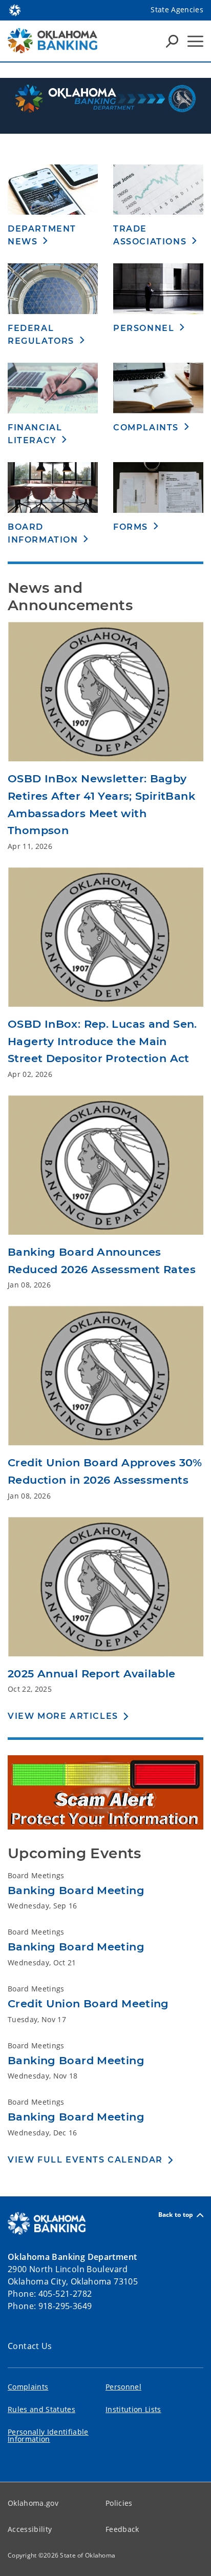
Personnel (123, 2387)
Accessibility (30, 2529)
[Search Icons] (172, 41)
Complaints (28, 2387)
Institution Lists (133, 2409)
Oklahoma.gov (33, 2503)
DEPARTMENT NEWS (42, 235)
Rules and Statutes (41, 2409)
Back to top (176, 2215)
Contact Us (30, 2346)
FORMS (131, 527)
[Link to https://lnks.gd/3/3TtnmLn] (105, 695)
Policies (119, 2503)
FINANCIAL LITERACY (35, 434)
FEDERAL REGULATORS (41, 335)
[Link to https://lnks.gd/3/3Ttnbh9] (105, 941)
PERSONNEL (144, 328)
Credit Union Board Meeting (88, 2003)
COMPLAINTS (146, 428)
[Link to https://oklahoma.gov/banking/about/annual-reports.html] (105, 1590)
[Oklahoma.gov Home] (15, 9)
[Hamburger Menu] (195, 41)
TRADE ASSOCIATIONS (150, 235)
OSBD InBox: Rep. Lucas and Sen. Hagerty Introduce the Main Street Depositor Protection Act (102, 1041)
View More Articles (63, 1716)
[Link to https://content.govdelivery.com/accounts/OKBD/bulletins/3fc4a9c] (105, 1379)
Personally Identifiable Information (48, 2435)
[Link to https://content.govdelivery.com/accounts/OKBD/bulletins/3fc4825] (105, 1169)
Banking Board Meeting (76, 1890)
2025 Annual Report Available (92, 1674)
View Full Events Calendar (85, 2160)
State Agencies (177, 9)
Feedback (122, 2529)
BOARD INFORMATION (43, 533)
